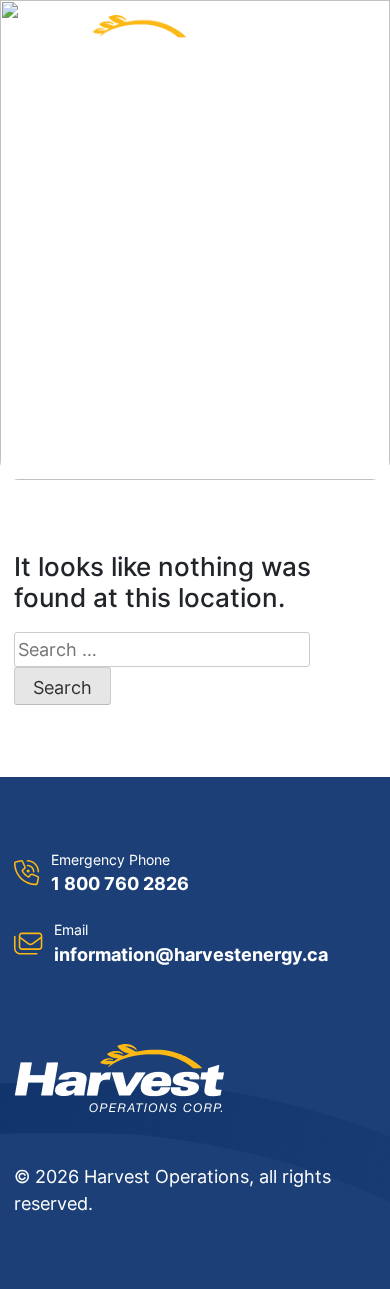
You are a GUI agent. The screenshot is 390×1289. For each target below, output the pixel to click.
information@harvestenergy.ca (191, 954)
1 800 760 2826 (120, 883)
